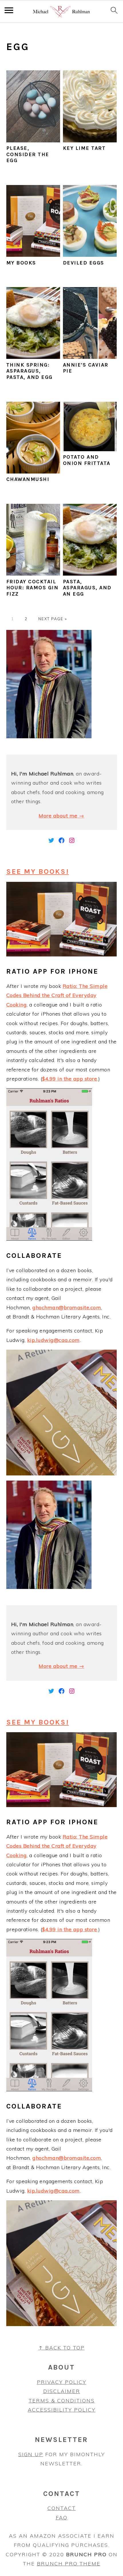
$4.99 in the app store (70, 1079)
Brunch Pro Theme (69, 2564)
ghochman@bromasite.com (67, 1307)
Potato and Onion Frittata (87, 460)
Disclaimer (62, 2391)
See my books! (38, 871)
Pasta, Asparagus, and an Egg (87, 588)
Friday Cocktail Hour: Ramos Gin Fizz (32, 588)
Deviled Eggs (84, 263)
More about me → (61, 816)
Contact (62, 2508)
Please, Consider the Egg (28, 154)
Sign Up (31, 2454)
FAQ (62, 2518)
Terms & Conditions (62, 2401)
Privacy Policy (62, 2382)
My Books (21, 263)
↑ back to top (62, 2348)
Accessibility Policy (62, 2410)
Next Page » (53, 619)
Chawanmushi (28, 479)
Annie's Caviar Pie (86, 368)
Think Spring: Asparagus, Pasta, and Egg (29, 371)
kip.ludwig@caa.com (53, 1340)
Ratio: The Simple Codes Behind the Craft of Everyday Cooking (57, 995)
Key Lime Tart (84, 148)
